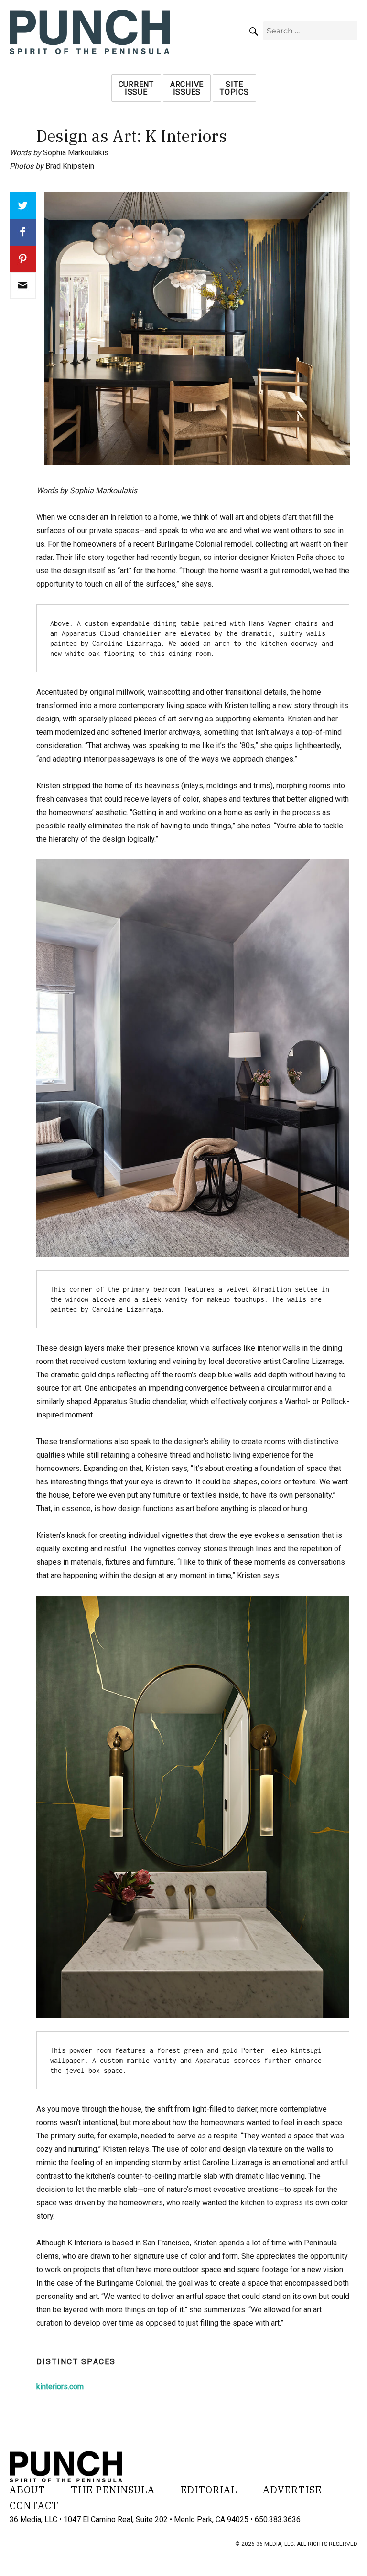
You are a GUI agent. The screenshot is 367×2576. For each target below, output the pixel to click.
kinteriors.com (60, 2387)
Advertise (292, 2490)
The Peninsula (113, 2490)
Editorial (209, 2490)
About (27, 2490)
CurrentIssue (136, 88)
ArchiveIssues (187, 88)
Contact (34, 2506)
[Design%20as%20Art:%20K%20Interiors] (23, 286)
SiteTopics (234, 88)
